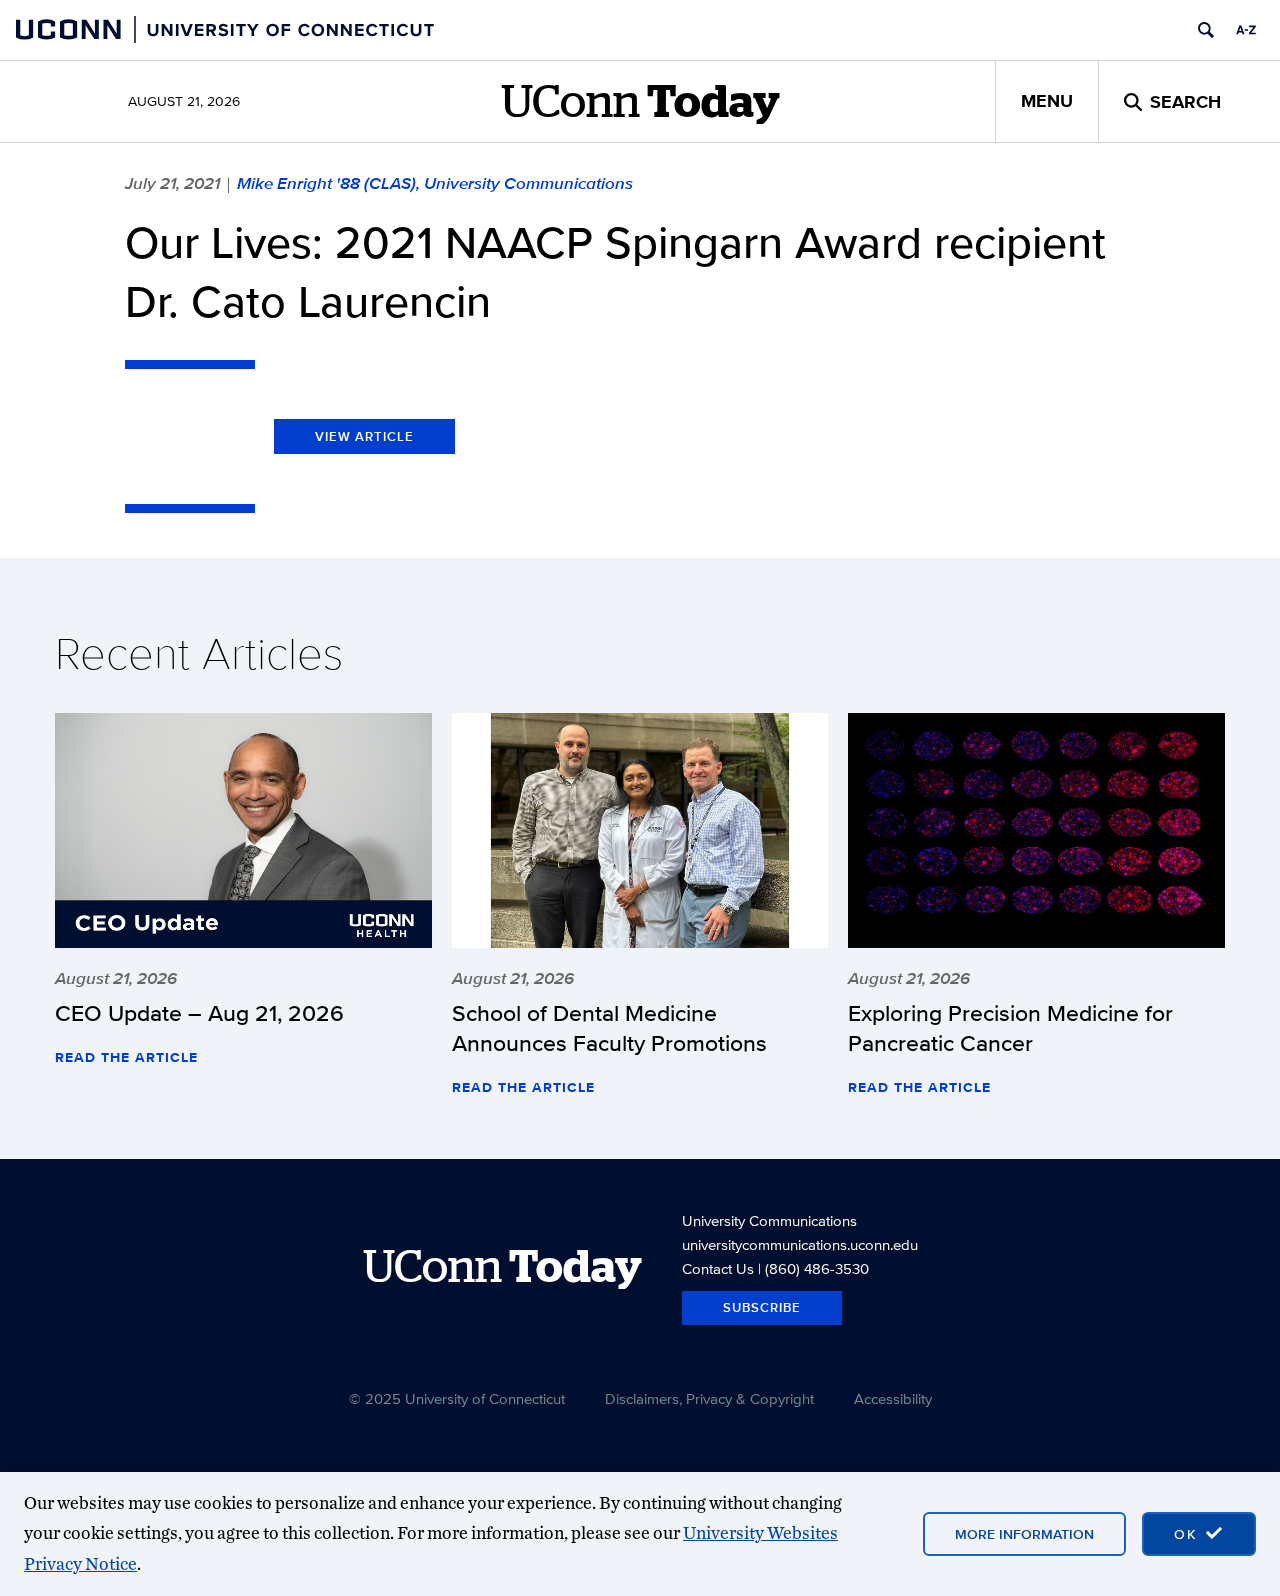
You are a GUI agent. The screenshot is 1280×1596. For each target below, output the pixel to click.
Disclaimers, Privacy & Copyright (709, 1398)
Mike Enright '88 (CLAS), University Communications (435, 183)
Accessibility (893, 1398)
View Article (364, 436)
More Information (1024, 1534)
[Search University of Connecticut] (1206, 30)
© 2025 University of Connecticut (457, 1398)
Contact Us (718, 1268)
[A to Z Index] (1246, 30)
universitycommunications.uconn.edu (800, 1244)
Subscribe (762, 1307)
